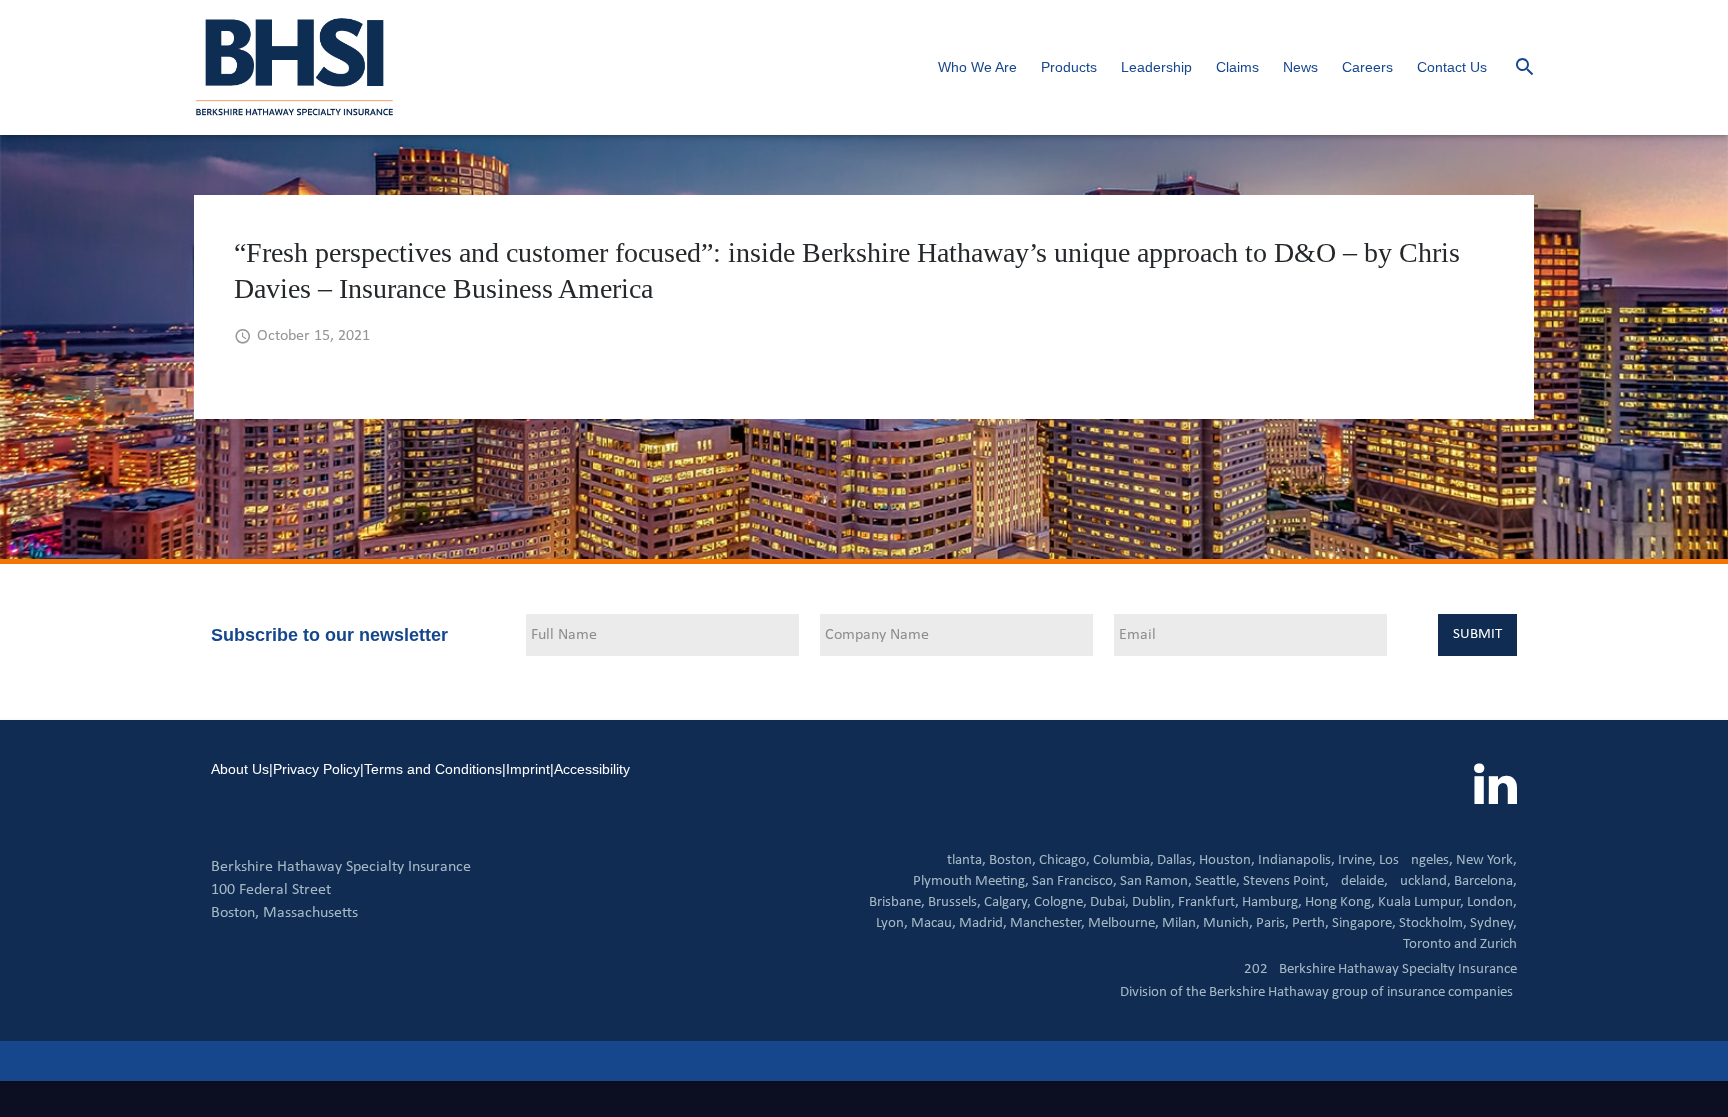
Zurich (1498, 944)
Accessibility (592, 769)
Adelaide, (1360, 881)
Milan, (1181, 923)
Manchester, (1047, 923)
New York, (1486, 860)
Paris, (1272, 923)
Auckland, (1421, 881)
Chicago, (1064, 860)
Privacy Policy (316, 769)
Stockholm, (1433, 923)
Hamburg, (1272, 902)
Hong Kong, (1340, 902)
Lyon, (892, 923)
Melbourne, (1123, 923)
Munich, (1228, 923)
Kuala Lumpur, (1421, 902)
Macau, (933, 923)
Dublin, (1153, 902)
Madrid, (983, 923)
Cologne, (1060, 902)
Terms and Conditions (433, 769)
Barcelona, (1485, 881)
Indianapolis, (1296, 860)
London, (1492, 902)
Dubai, (1109, 902)
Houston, (1227, 860)
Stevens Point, (1286, 881)
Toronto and (1440, 944)
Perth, (1310, 923)
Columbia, (1123, 860)
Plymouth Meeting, (971, 881)
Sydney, (1493, 923)
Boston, (1012, 860)
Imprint (528, 769)
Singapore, (1364, 923)
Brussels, (954, 902)
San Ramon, (1156, 881)
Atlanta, (962, 860)
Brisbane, (897, 902)
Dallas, (1176, 860)
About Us (240, 769)
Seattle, (1217, 881)
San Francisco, (1074, 881)
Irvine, (1357, 860)
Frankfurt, (1208, 902)
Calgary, (1007, 902)
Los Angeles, (1416, 860)
